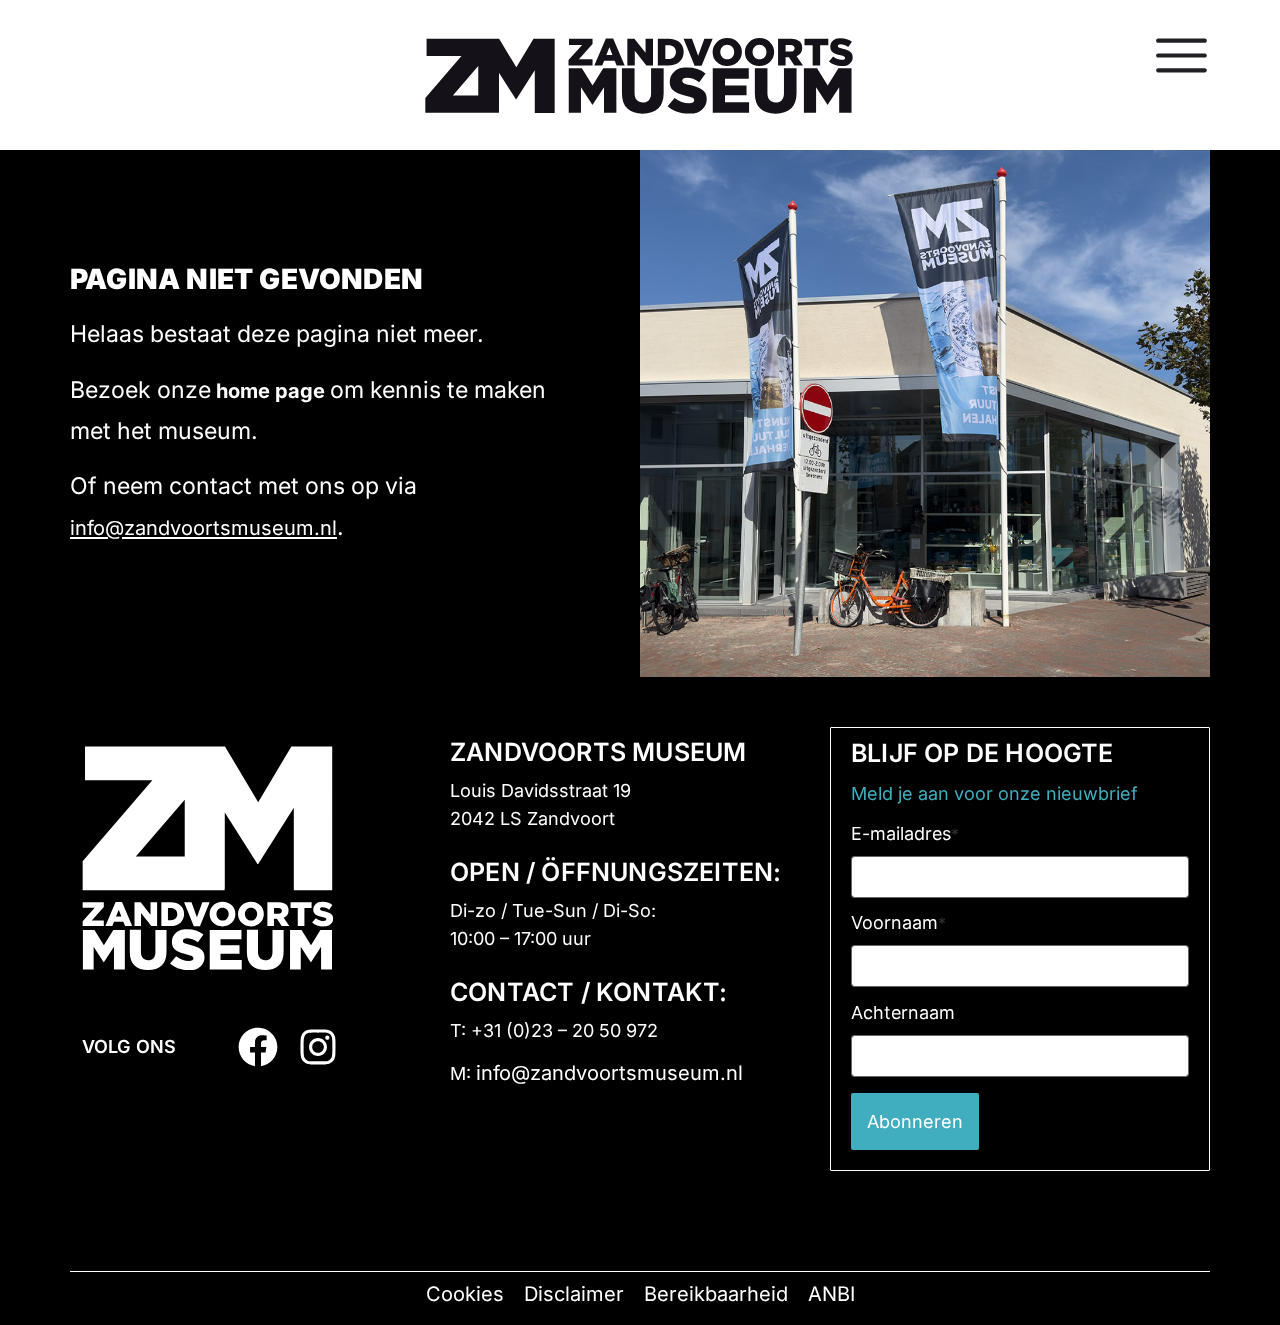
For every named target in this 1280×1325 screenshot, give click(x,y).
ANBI (831, 1294)
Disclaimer (574, 1294)
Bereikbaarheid (716, 1294)
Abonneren (915, 1121)
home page (270, 391)
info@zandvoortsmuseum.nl (203, 528)
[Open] (1181, 55)
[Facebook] (258, 1047)
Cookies (465, 1294)
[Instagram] (318, 1047)
